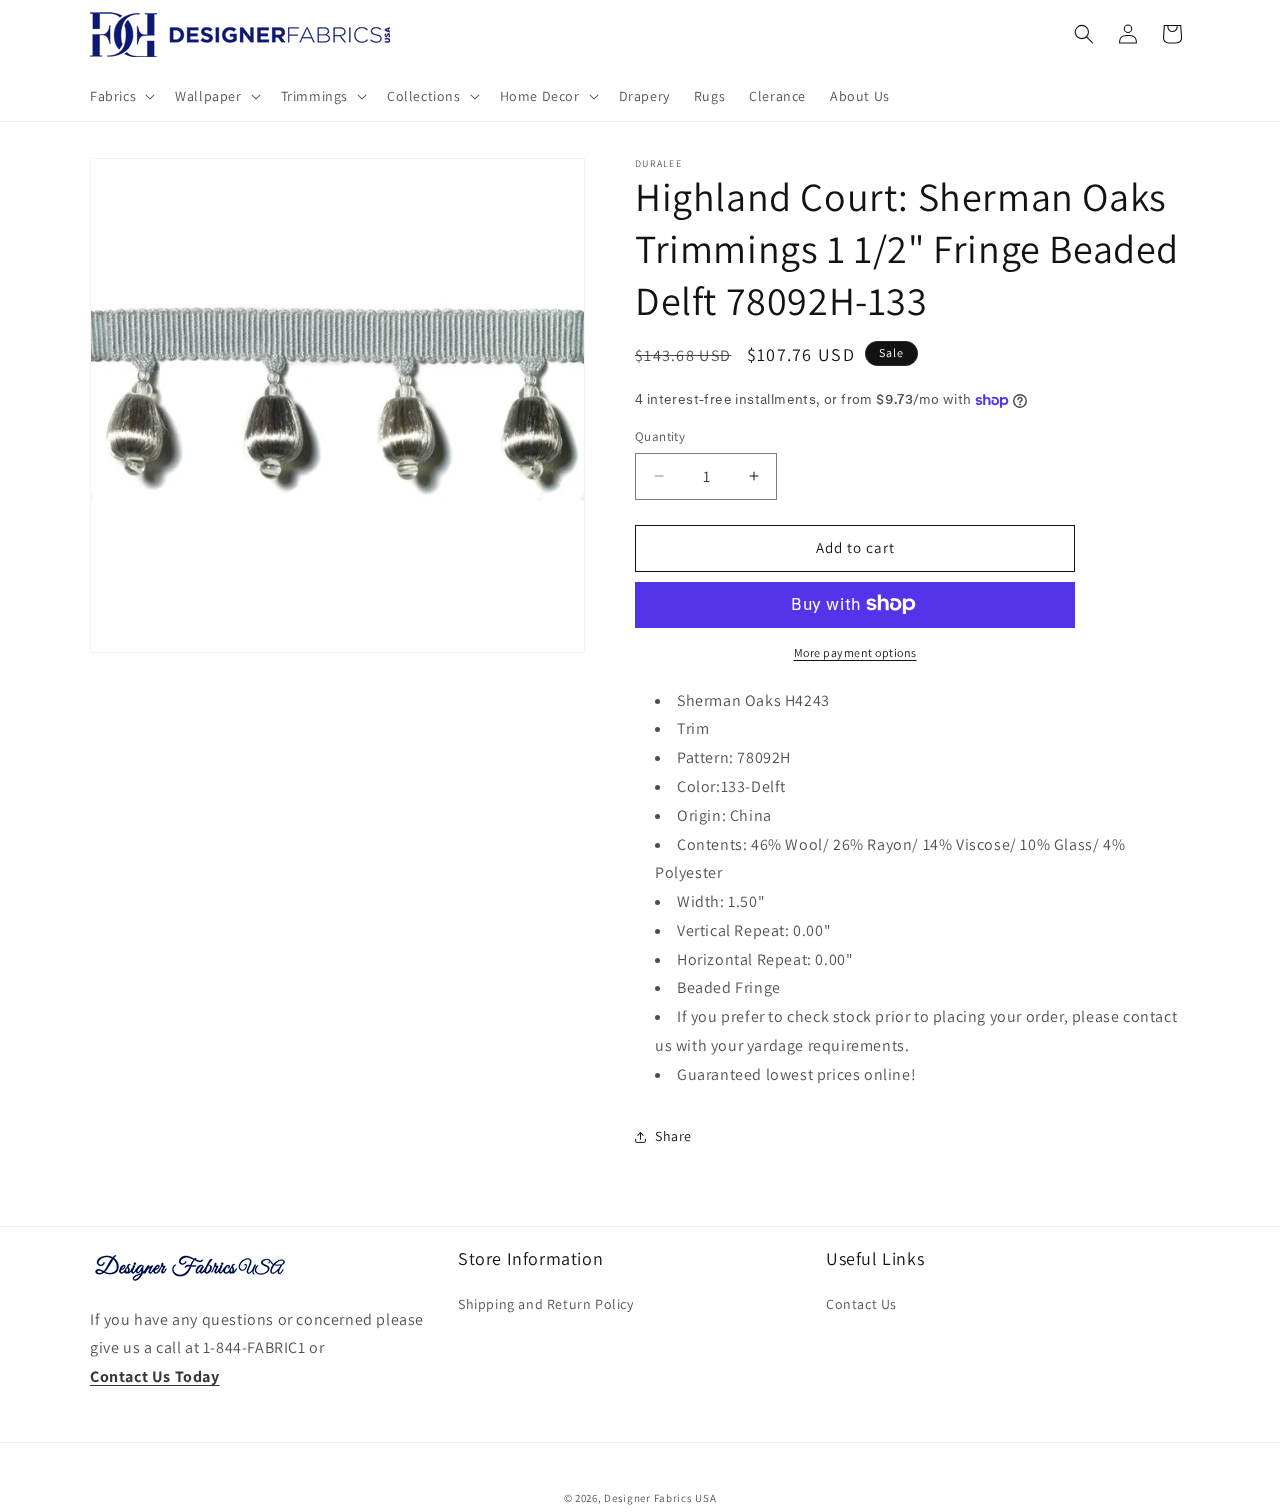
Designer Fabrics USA (660, 1498)
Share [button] (673, 1136)
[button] (120, 96)
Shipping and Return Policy (546, 1304)
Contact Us (861, 1304)
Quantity (660, 436)
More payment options (855, 651)
